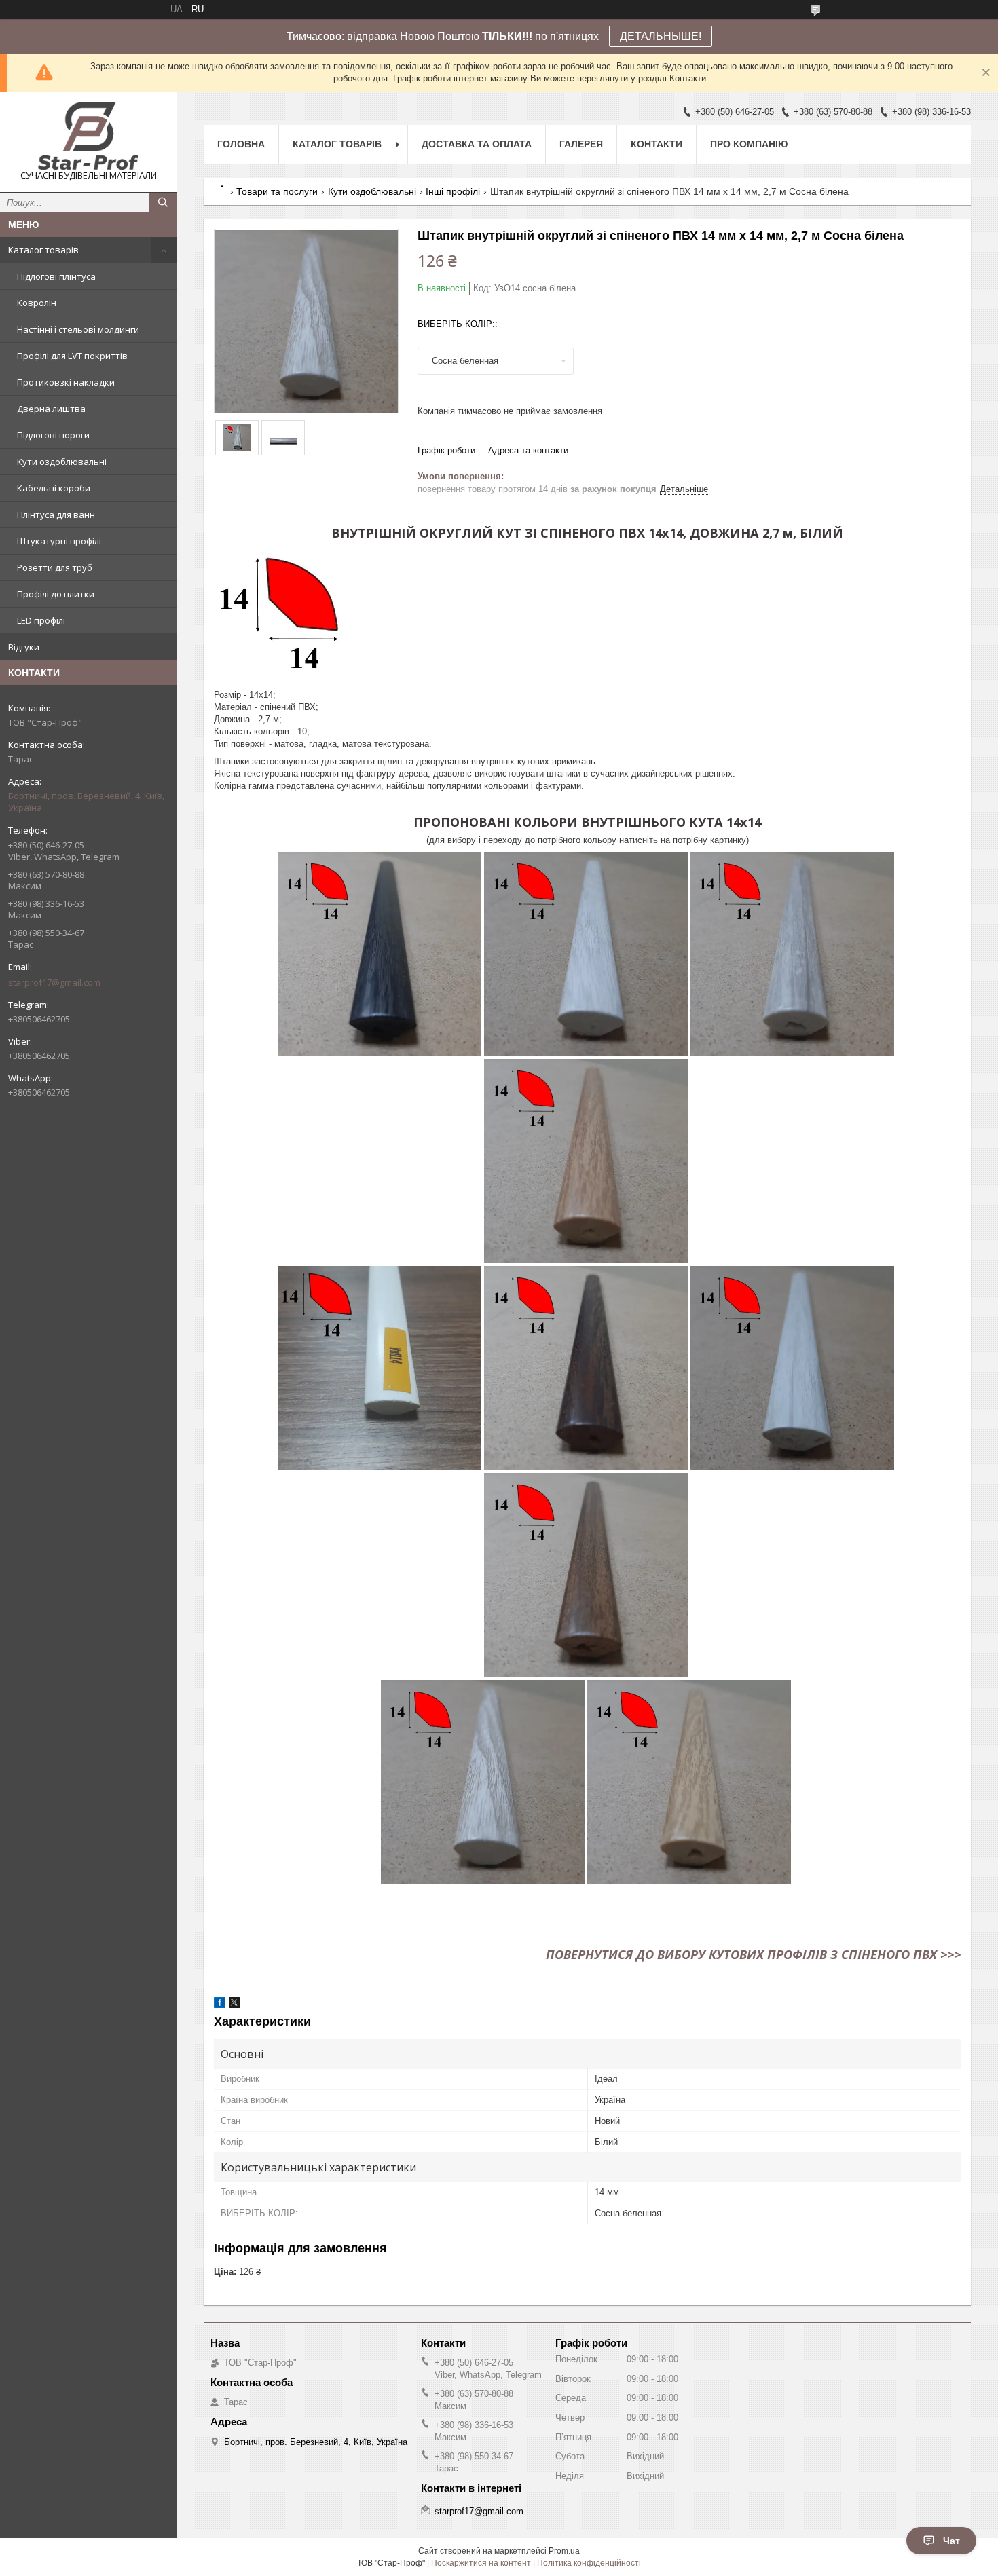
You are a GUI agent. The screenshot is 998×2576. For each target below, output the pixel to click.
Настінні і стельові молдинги (78, 329)
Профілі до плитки (56, 594)
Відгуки (24, 647)
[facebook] (220, 2005)
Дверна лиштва (51, 409)
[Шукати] (163, 202)
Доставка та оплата (477, 144)
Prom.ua (564, 2551)
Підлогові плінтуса (56, 276)
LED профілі (41, 620)
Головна (241, 144)
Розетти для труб (55, 567)
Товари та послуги (277, 191)
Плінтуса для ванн (56, 515)
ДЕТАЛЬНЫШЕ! (661, 36)
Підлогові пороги (53, 435)
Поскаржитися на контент (481, 2563)
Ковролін (37, 303)
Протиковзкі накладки (66, 382)
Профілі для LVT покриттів (72, 356)
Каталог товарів (43, 250)
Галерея (581, 144)
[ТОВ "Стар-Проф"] (88, 136)
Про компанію (749, 144)
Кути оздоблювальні (62, 462)
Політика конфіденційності (589, 2563)
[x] (234, 2005)
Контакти (657, 144)
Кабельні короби (54, 488)
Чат (951, 2541)
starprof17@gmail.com (54, 982)
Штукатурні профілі (59, 541)
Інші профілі (453, 191)
